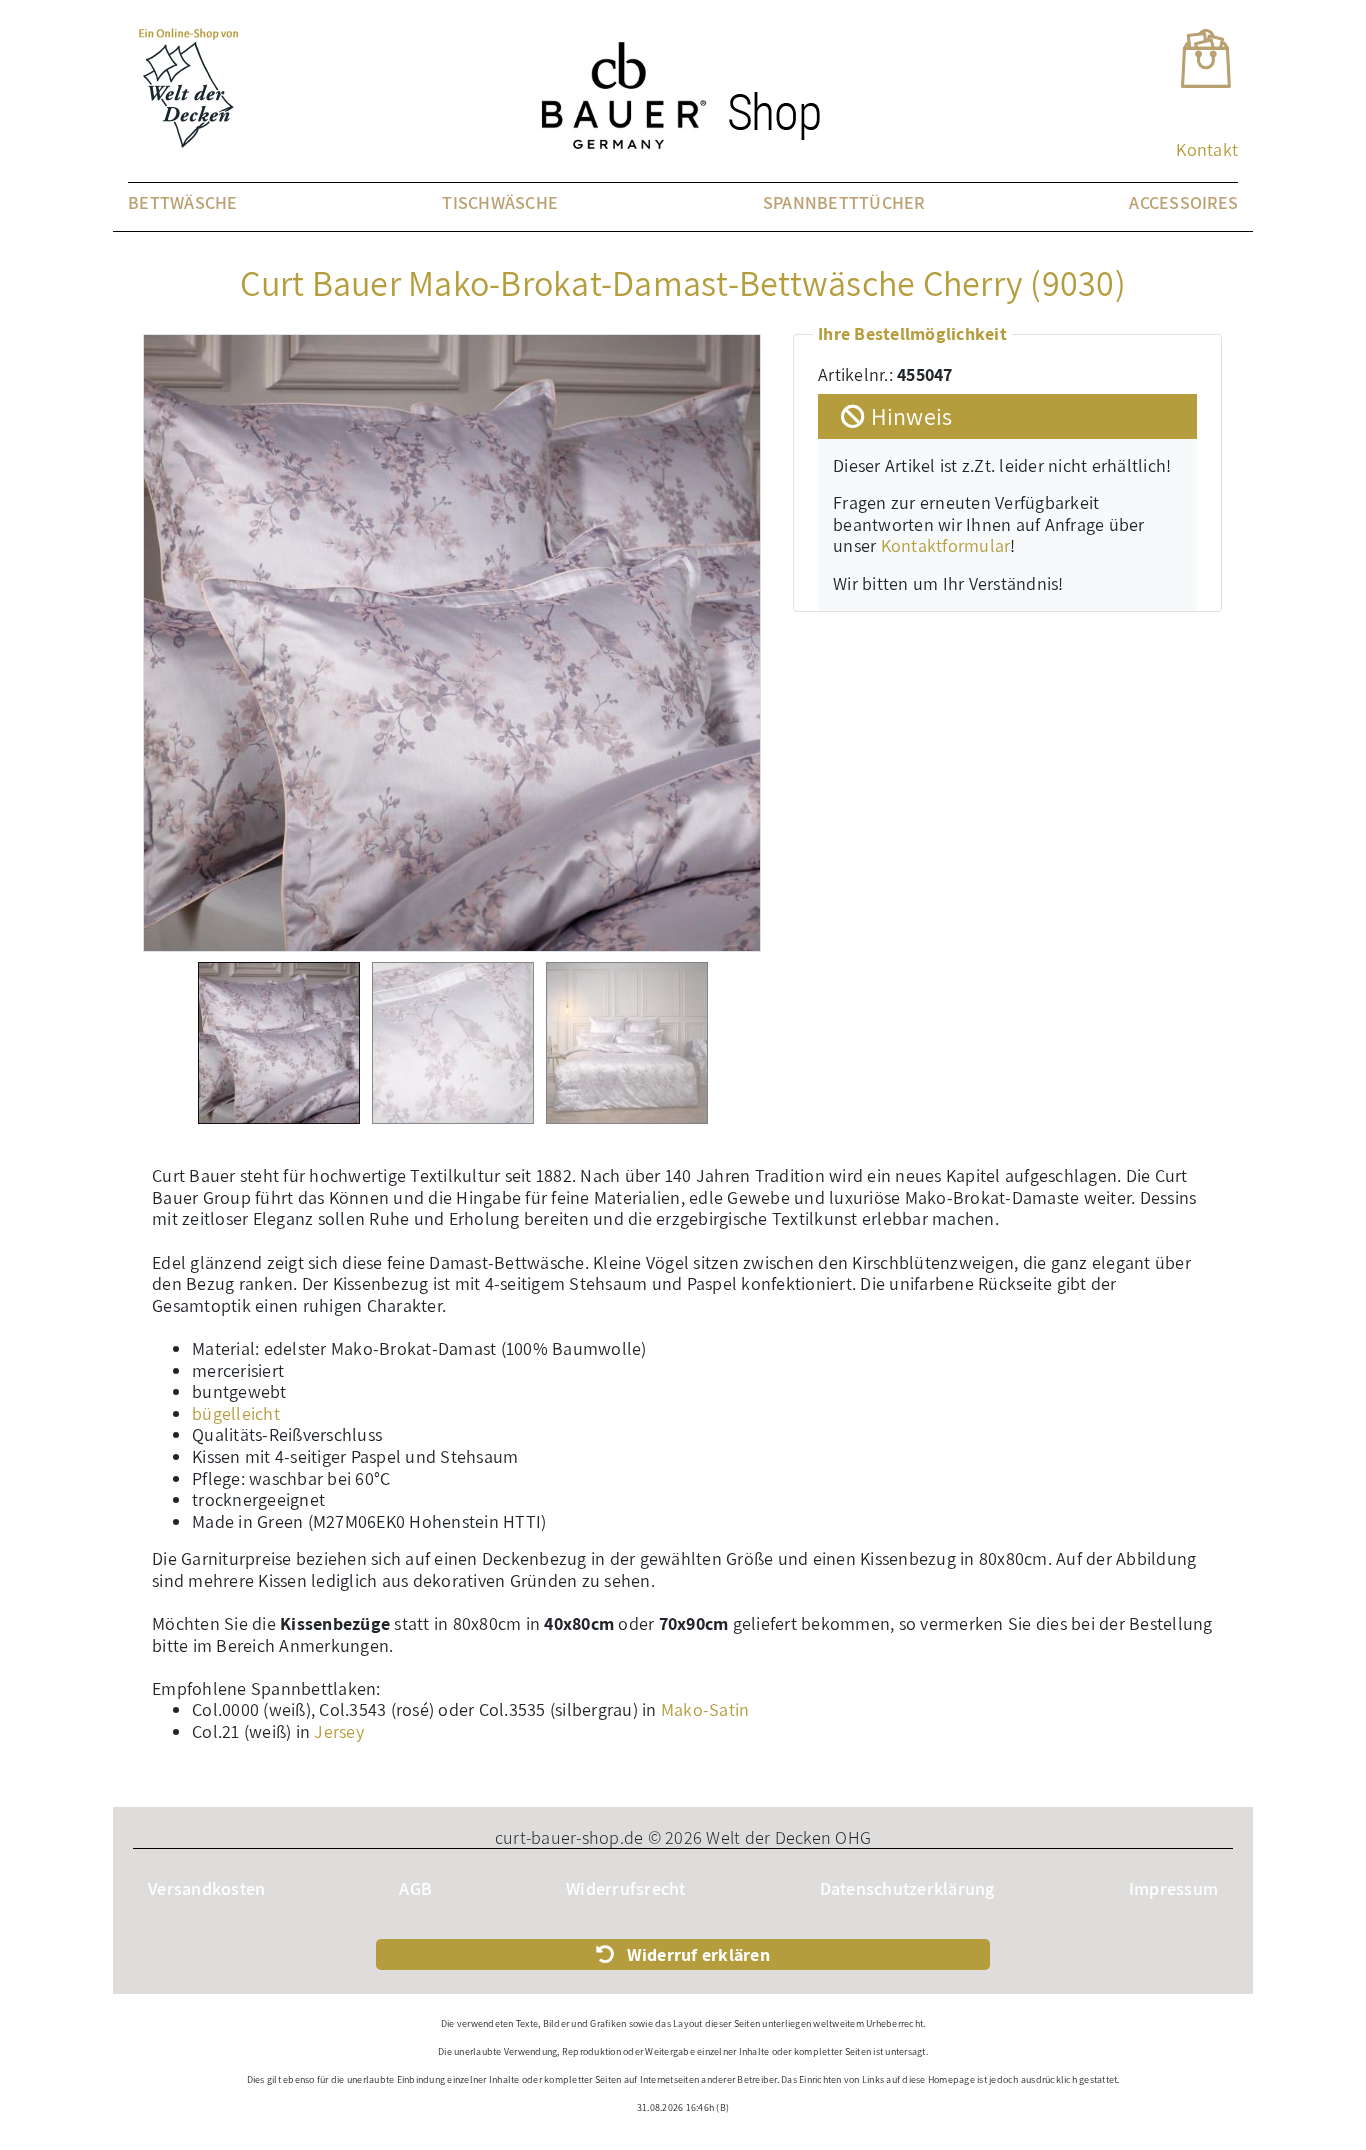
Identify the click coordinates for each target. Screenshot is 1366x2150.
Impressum (1173, 1888)
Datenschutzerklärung (907, 1888)
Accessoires (1183, 202)
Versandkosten (206, 1888)
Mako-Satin (705, 1709)
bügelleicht (236, 1413)
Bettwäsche (183, 202)
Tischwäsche (500, 202)
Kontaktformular (946, 545)
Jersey (339, 1731)
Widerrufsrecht (626, 1888)
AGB (415, 1888)
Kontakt (1207, 149)
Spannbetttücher (844, 202)
